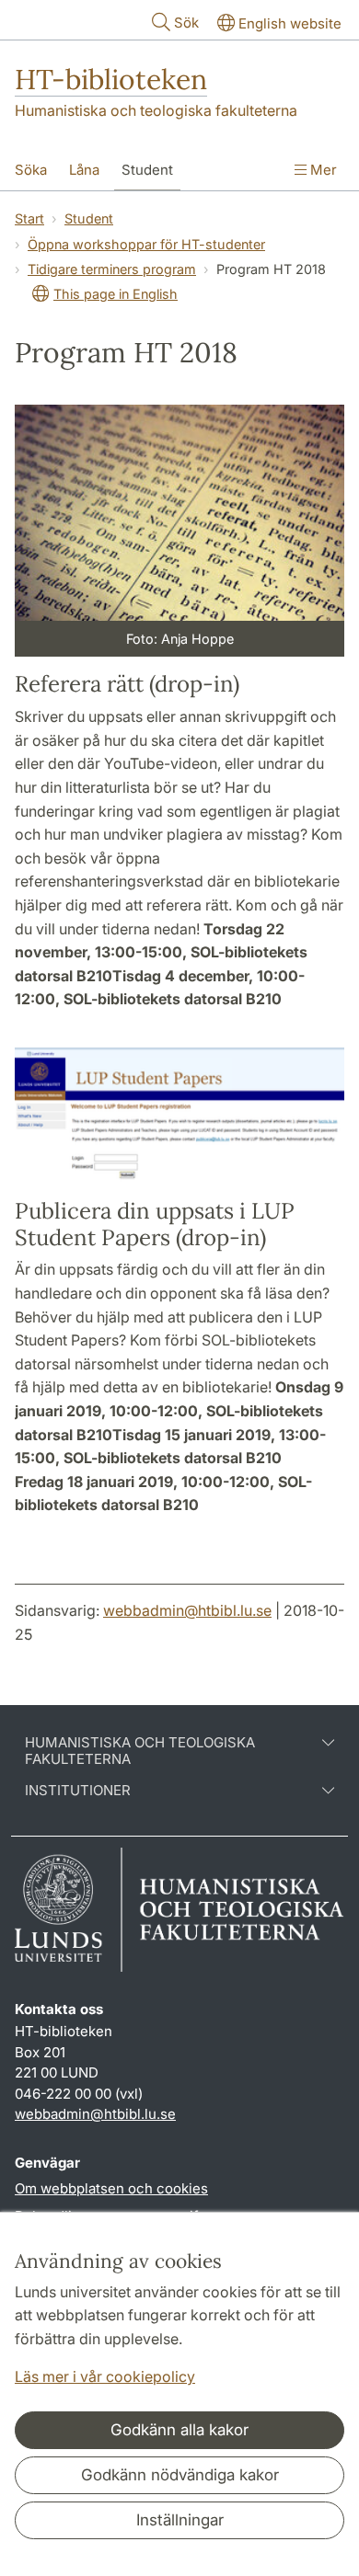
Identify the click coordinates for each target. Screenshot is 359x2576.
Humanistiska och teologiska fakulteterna (156, 110)
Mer (322, 170)
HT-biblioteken (111, 79)
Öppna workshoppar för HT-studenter (146, 244)
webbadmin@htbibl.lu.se (187, 1610)
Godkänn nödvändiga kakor (180, 2475)
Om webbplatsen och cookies (111, 2188)
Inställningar (180, 2520)
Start (29, 218)
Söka (31, 170)
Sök (186, 23)
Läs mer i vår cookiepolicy (105, 2376)
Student (147, 170)
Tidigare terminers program (112, 269)
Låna (84, 170)
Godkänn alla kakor (179, 2430)
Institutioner (78, 1791)
